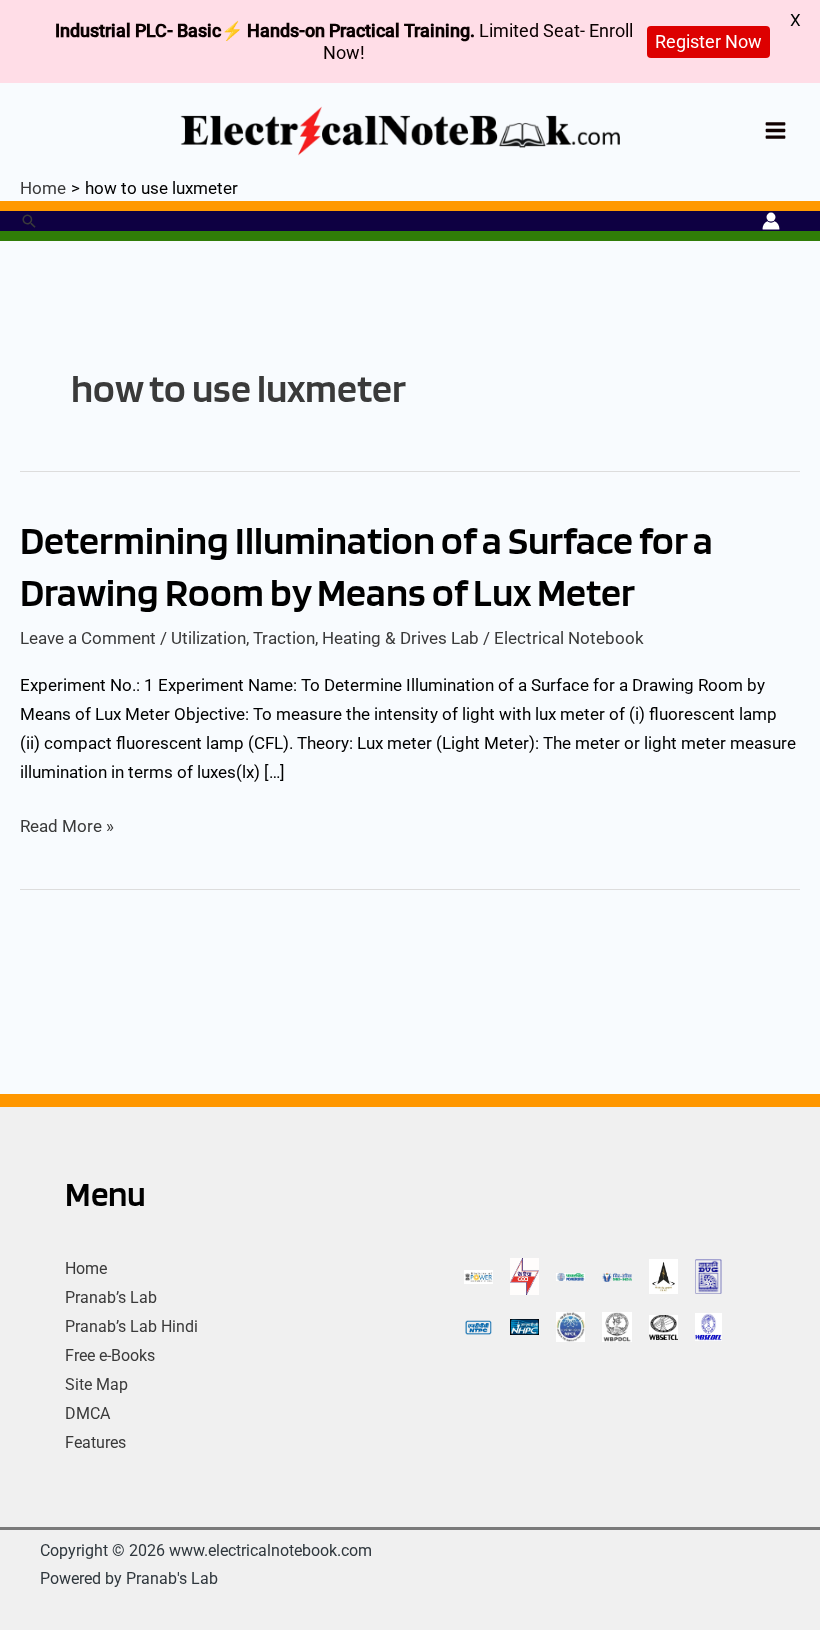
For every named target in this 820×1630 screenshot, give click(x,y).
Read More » (67, 826)
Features (95, 1442)
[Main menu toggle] (776, 130)
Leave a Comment (88, 638)
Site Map (96, 1384)
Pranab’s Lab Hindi (131, 1326)
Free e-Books (110, 1355)
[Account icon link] (771, 221)
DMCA (87, 1413)
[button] (29, 221)
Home (86, 1268)
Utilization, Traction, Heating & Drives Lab (325, 638)
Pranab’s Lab (111, 1297)
